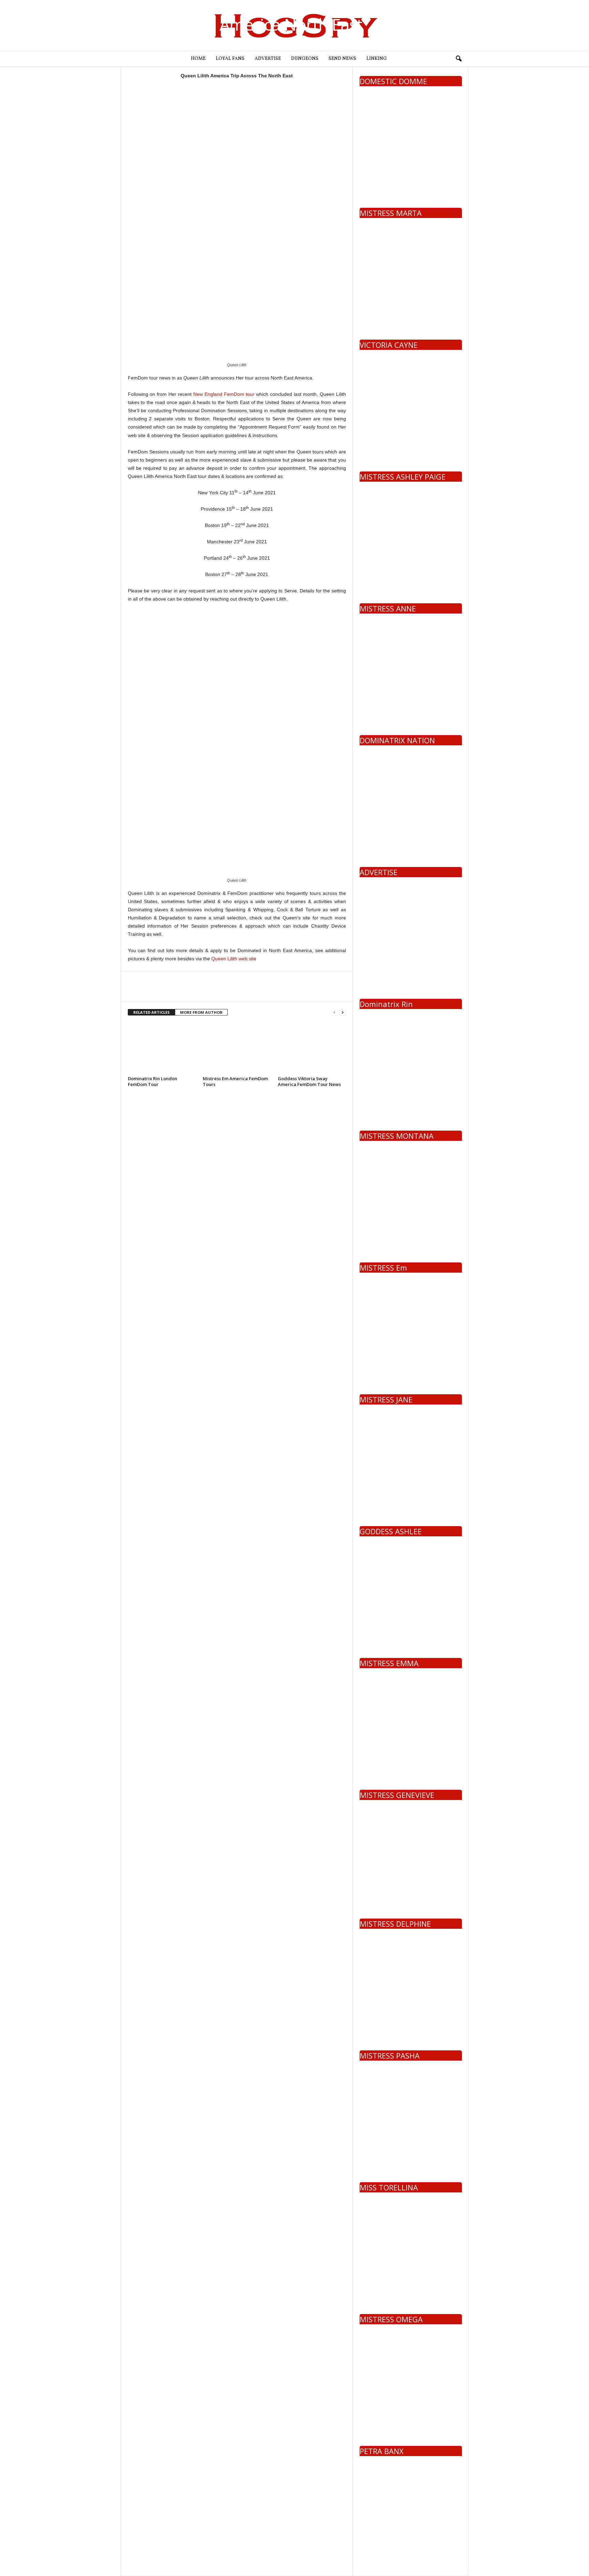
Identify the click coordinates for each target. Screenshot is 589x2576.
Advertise (268, 59)
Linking (377, 59)
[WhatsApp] (182, 992)
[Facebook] (135, 992)
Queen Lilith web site (234, 959)
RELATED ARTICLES (152, 1012)
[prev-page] (334, 1013)
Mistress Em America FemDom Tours (235, 1081)
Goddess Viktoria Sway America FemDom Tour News (309, 1081)
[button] (458, 59)
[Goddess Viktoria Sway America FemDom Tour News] (312, 1048)
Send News (342, 59)
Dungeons (305, 59)
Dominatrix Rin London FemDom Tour (153, 1081)
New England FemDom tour (224, 394)
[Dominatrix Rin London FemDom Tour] (162, 1048)
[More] (198, 992)
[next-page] (343, 1013)
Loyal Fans (230, 59)
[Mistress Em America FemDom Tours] (237, 1048)
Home (198, 59)
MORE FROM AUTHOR (201, 1012)
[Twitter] (150, 992)
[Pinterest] (166, 992)
